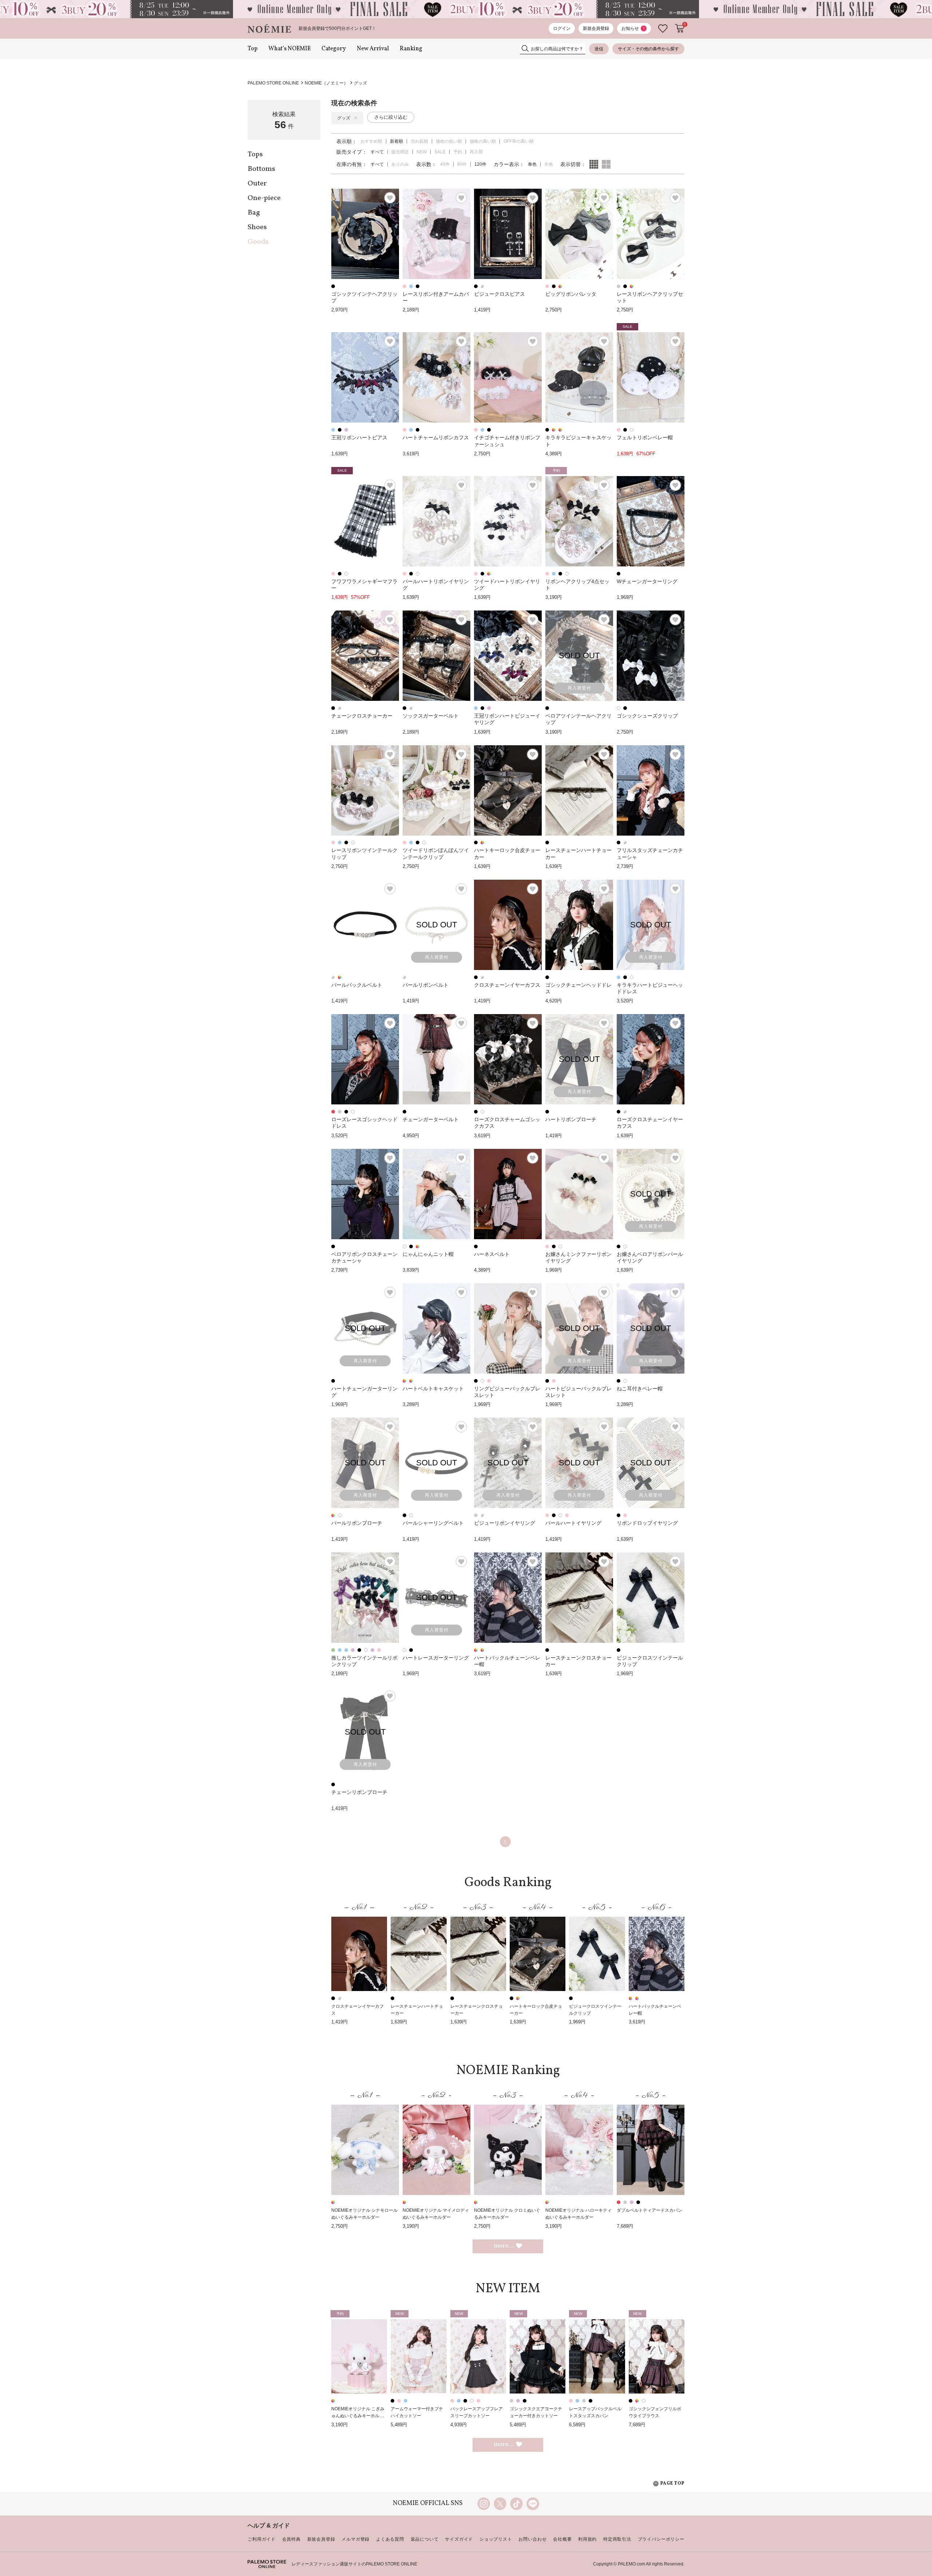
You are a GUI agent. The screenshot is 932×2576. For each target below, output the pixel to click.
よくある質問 (390, 2539)
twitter (500, 2504)
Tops (255, 154)
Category (334, 49)
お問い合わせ (532, 2539)
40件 (445, 164)
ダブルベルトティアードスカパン (649, 2210)
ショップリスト (496, 2539)
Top (252, 49)
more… (504, 2246)
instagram (484, 2504)
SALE (440, 152)
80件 (462, 164)
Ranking (411, 49)
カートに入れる (680, 28)
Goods (258, 242)
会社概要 (562, 2539)
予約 (458, 152)
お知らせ (633, 28)
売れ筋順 (419, 141)
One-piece (264, 198)
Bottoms (261, 169)
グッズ (360, 83)
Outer (257, 184)
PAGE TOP (672, 2484)
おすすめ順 (371, 141)
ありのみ (400, 164)
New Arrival (373, 49)
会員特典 (291, 2539)
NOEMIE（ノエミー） (326, 83)
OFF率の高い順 (519, 141)
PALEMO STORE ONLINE (273, 83)
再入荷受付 (579, 688)
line (533, 2504)
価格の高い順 (483, 141)
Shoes (257, 227)
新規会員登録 (596, 28)
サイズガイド (459, 2539)
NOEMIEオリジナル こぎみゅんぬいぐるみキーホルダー (358, 2416)
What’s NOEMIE (289, 49)
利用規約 (587, 2539)
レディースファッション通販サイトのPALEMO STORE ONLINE (354, 2564)
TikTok (516, 2504)
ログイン (562, 28)
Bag (254, 213)
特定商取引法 (617, 2539)
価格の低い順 (449, 141)
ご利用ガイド (262, 2539)
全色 (549, 164)
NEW (422, 152)
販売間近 (400, 152)
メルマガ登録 (356, 2539)
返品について (425, 2539)
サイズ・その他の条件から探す (648, 49)
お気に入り (663, 29)
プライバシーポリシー (661, 2539)
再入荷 (476, 152)
